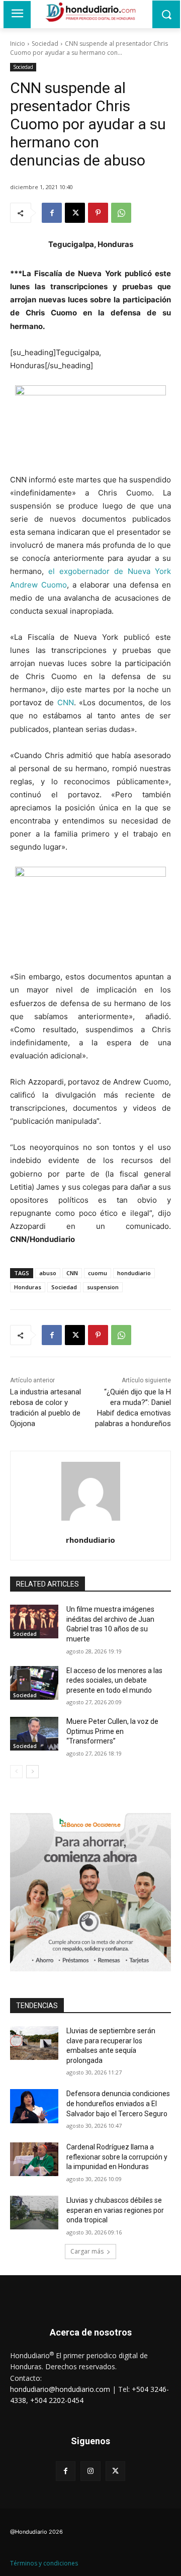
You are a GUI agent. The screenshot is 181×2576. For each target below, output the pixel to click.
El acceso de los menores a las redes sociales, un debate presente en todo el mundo (114, 1680)
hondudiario (134, 1273)
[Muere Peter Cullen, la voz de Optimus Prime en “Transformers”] (34, 1734)
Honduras (28, 1287)
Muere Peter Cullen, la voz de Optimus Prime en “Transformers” (112, 1731)
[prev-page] (16, 1772)
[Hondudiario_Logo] (90, 12)
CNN (66, 702)
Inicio (18, 44)
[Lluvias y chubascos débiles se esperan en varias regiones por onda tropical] (34, 2213)
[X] (75, 213)
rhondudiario (90, 1540)
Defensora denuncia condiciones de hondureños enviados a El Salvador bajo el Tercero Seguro (118, 2103)
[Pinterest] (98, 213)
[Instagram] (90, 2471)
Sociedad (45, 44)
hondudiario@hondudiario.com (60, 2389)
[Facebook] (52, 213)
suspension (103, 1287)
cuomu (98, 1273)
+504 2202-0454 (57, 2400)
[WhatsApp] (121, 213)
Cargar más (87, 2251)
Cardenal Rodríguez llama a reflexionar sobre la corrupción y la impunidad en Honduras (117, 2157)
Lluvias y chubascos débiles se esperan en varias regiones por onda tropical (115, 2210)
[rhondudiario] (91, 1491)
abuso (48, 1273)
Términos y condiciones (44, 2563)
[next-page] (32, 1772)
